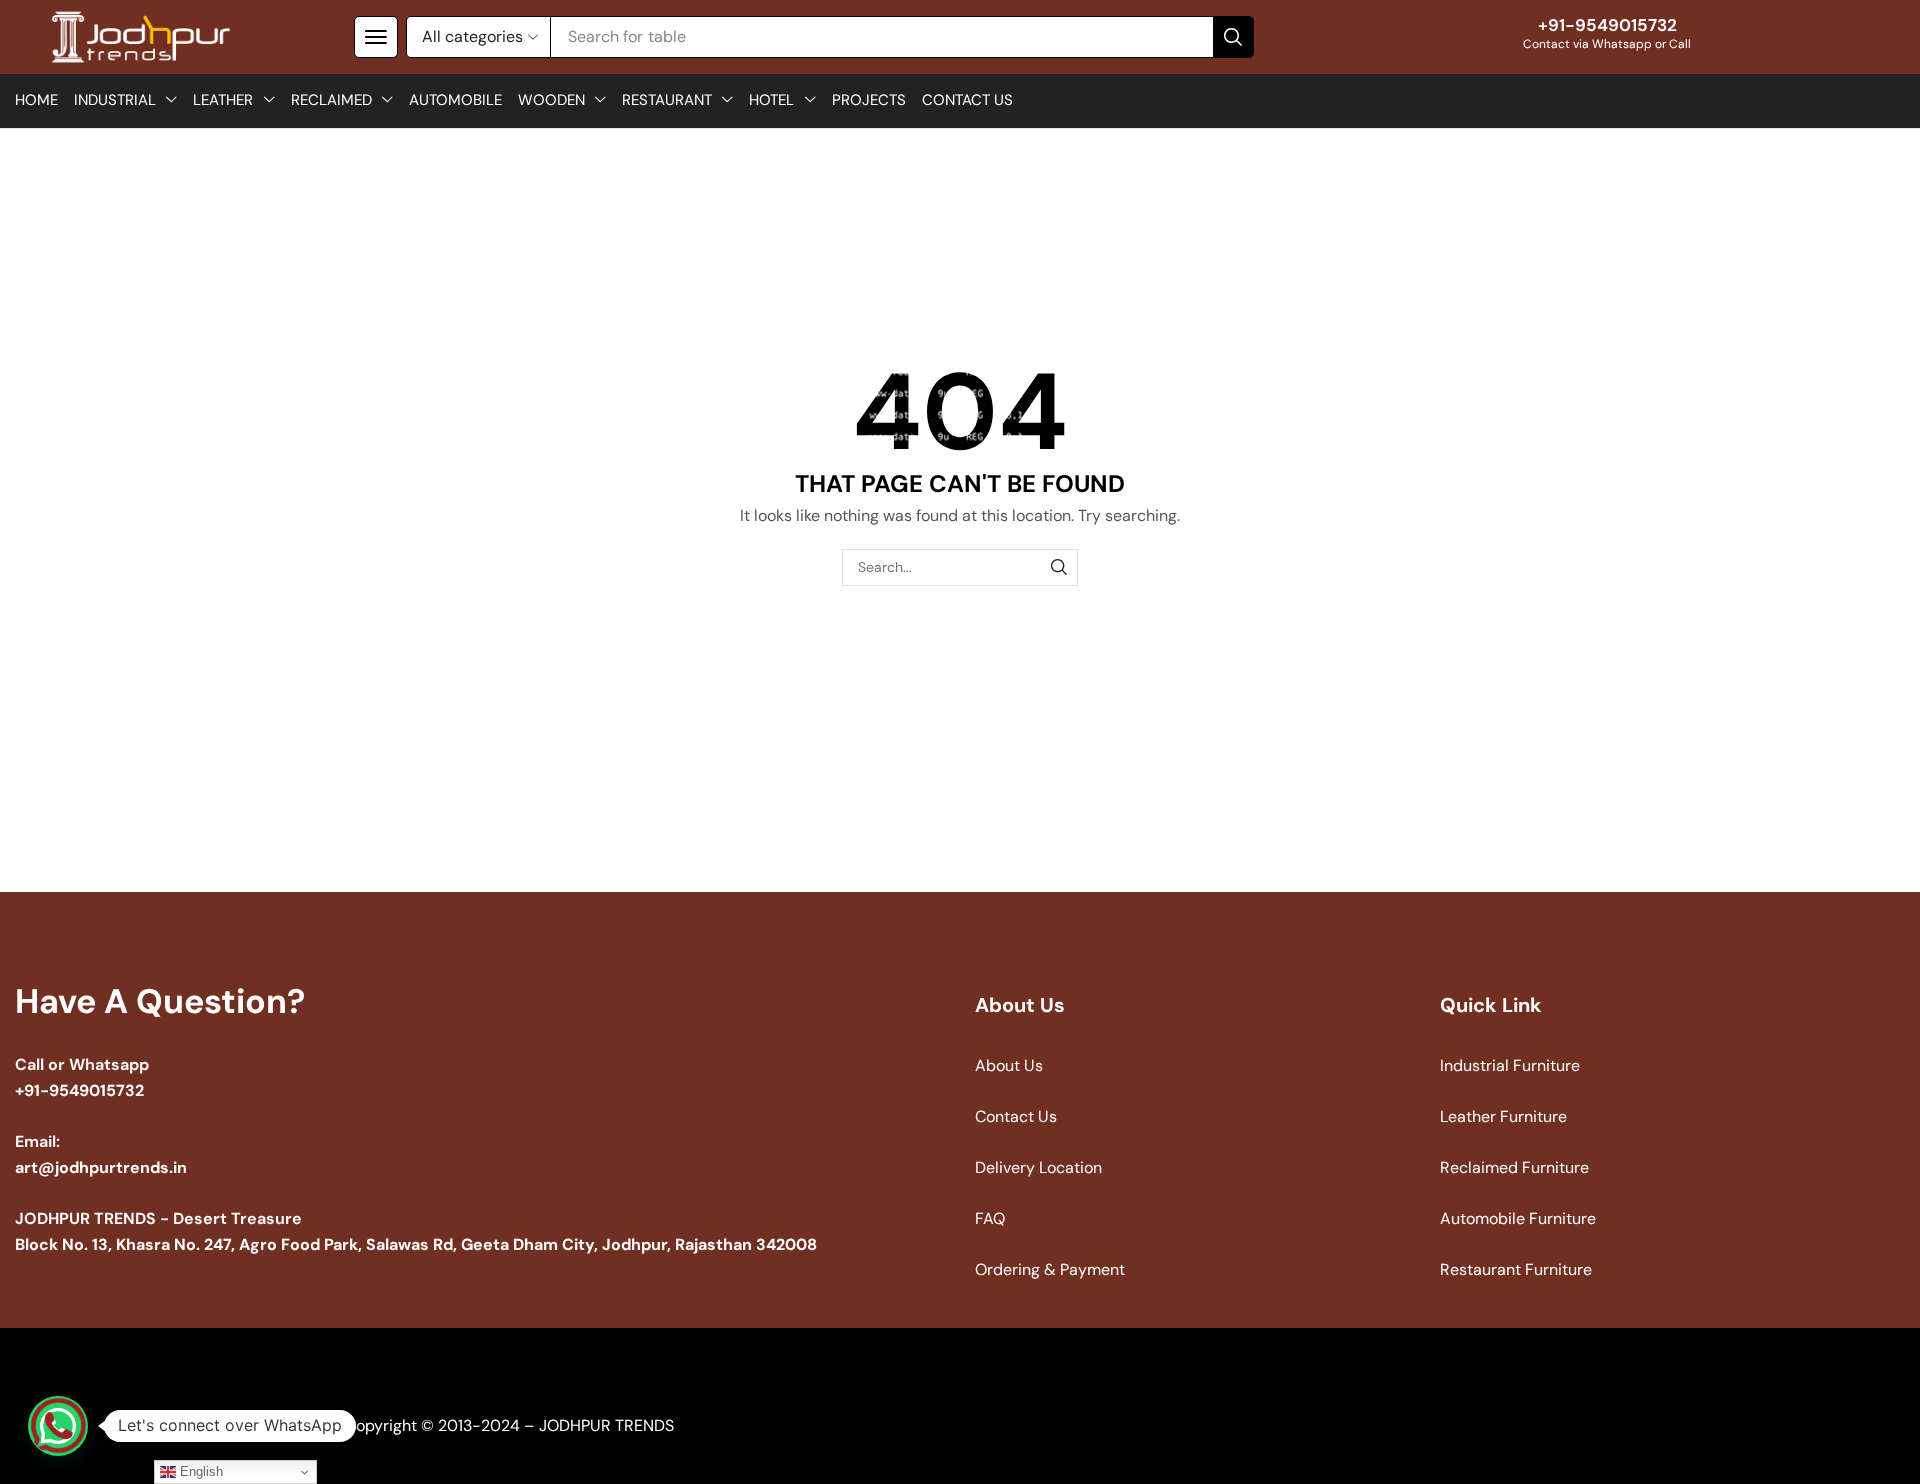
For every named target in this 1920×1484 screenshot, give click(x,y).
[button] (376, 37)
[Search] (1233, 37)
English (199, 1471)
